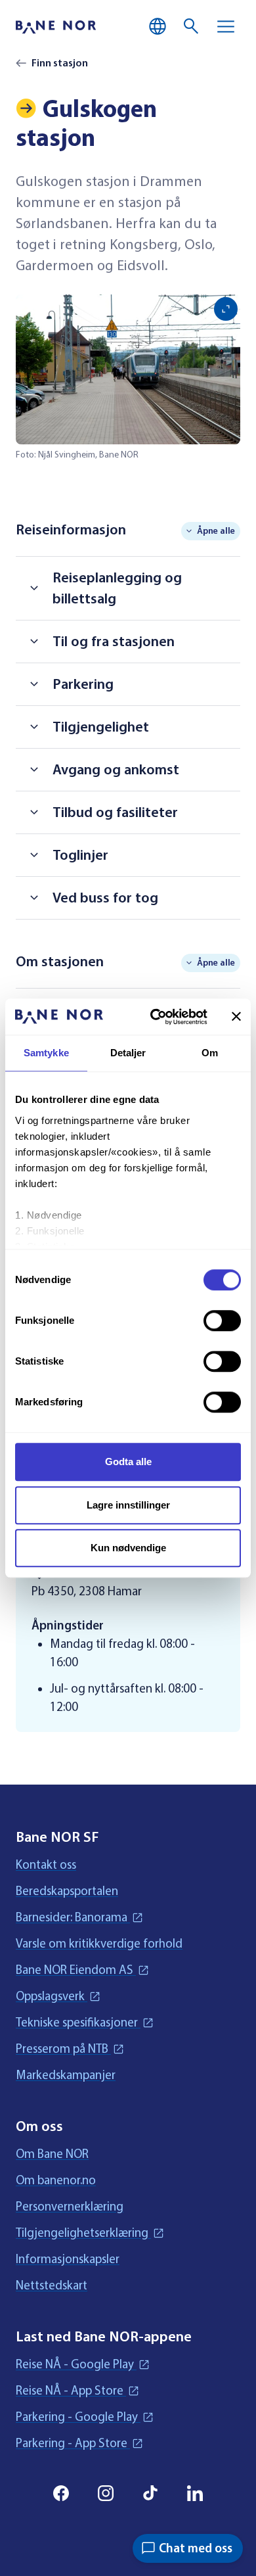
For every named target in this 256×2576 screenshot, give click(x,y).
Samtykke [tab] (46, 1053)
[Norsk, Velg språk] (158, 26)
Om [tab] (210, 1053)
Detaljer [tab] (128, 1053)
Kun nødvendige (128, 1548)
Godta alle (128, 1462)
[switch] (222, 1321)
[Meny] (226, 26)
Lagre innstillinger (128, 1505)
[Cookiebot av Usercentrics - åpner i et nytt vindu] (155, 1017)
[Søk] (192, 26)
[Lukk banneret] (236, 1017)
